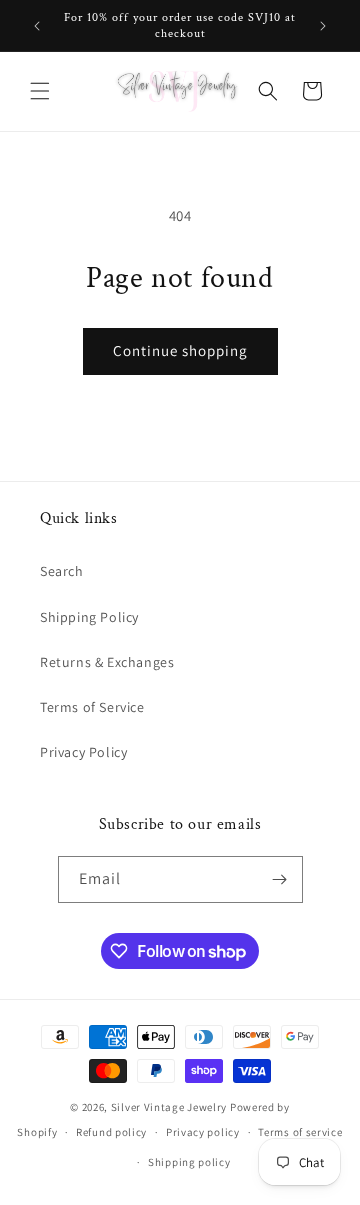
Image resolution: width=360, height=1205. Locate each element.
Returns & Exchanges (107, 662)
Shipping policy (189, 1162)
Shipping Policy (89, 617)
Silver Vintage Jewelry (169, 1107)
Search (62, 571)
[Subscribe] (280, 879)
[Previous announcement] (37, 26)
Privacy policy (203, 1132)
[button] (40, 91)
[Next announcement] (323, 26)
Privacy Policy (83, 752)
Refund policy (111, 1132)
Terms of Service (92, 707)
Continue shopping (180, 350)
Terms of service (300, 1132)
